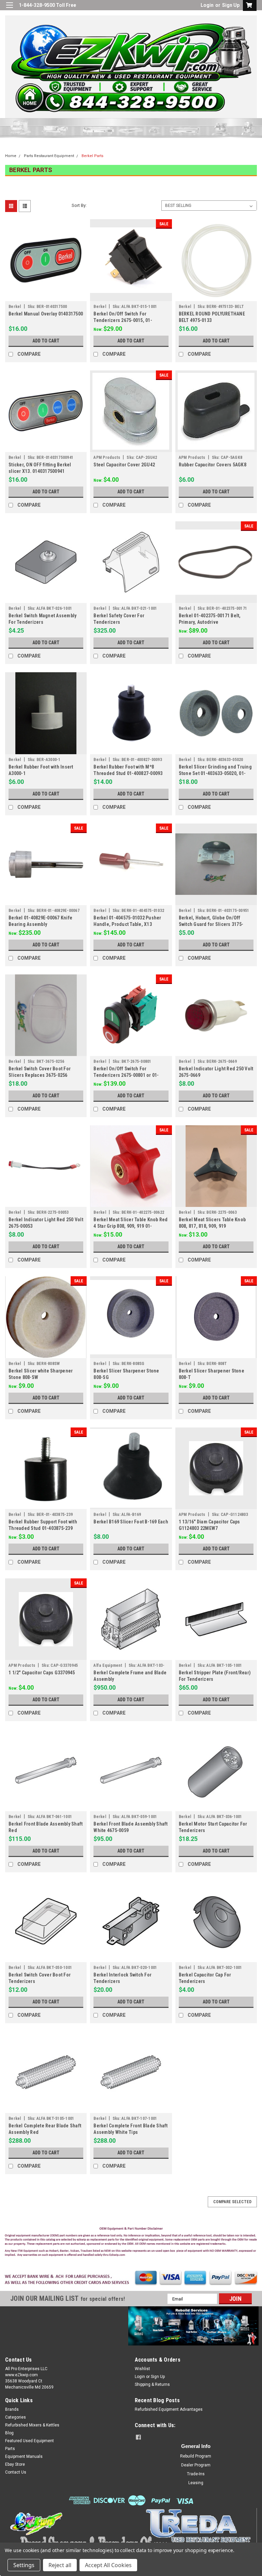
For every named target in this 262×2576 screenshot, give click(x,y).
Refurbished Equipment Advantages (169, 2409)
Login (207, 5)
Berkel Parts (92, 156)
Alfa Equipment (108, 1665)
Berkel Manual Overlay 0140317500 (46, 314)
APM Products (107, 458)
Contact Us (16, 2472)
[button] (131, 2243)
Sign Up (231, 5)
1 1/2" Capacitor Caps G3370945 (42, 1673)
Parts (10, 2449)
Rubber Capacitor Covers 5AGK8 (213, 465)
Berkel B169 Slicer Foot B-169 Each (131, 1522)
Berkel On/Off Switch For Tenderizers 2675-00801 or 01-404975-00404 (126, 1075)
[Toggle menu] (9, 9)
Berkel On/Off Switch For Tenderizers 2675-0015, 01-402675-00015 (123, 320)
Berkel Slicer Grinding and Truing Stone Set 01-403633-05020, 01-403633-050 (215, 773)
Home (11, 156)
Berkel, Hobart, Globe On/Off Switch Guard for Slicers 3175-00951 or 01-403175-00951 (211, 924)
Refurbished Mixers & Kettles (32, 2425)
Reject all (60, 2565)
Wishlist (142, 2369)
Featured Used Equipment (30, 2441)
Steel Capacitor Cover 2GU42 (124, 465)
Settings (24, 2565)
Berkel (15, 307)
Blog (9, 2433)
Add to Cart (46, 341)
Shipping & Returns (152, 2384)
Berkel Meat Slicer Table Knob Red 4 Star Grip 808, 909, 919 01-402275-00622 (130, 1226)
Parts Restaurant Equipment (49, 156)
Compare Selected (232, 2202)
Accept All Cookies (108, 2565)
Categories (16, 2417)
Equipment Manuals (24, 2457)
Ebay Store (15, 2464)
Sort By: (79, 205)
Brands (12, 2409)
